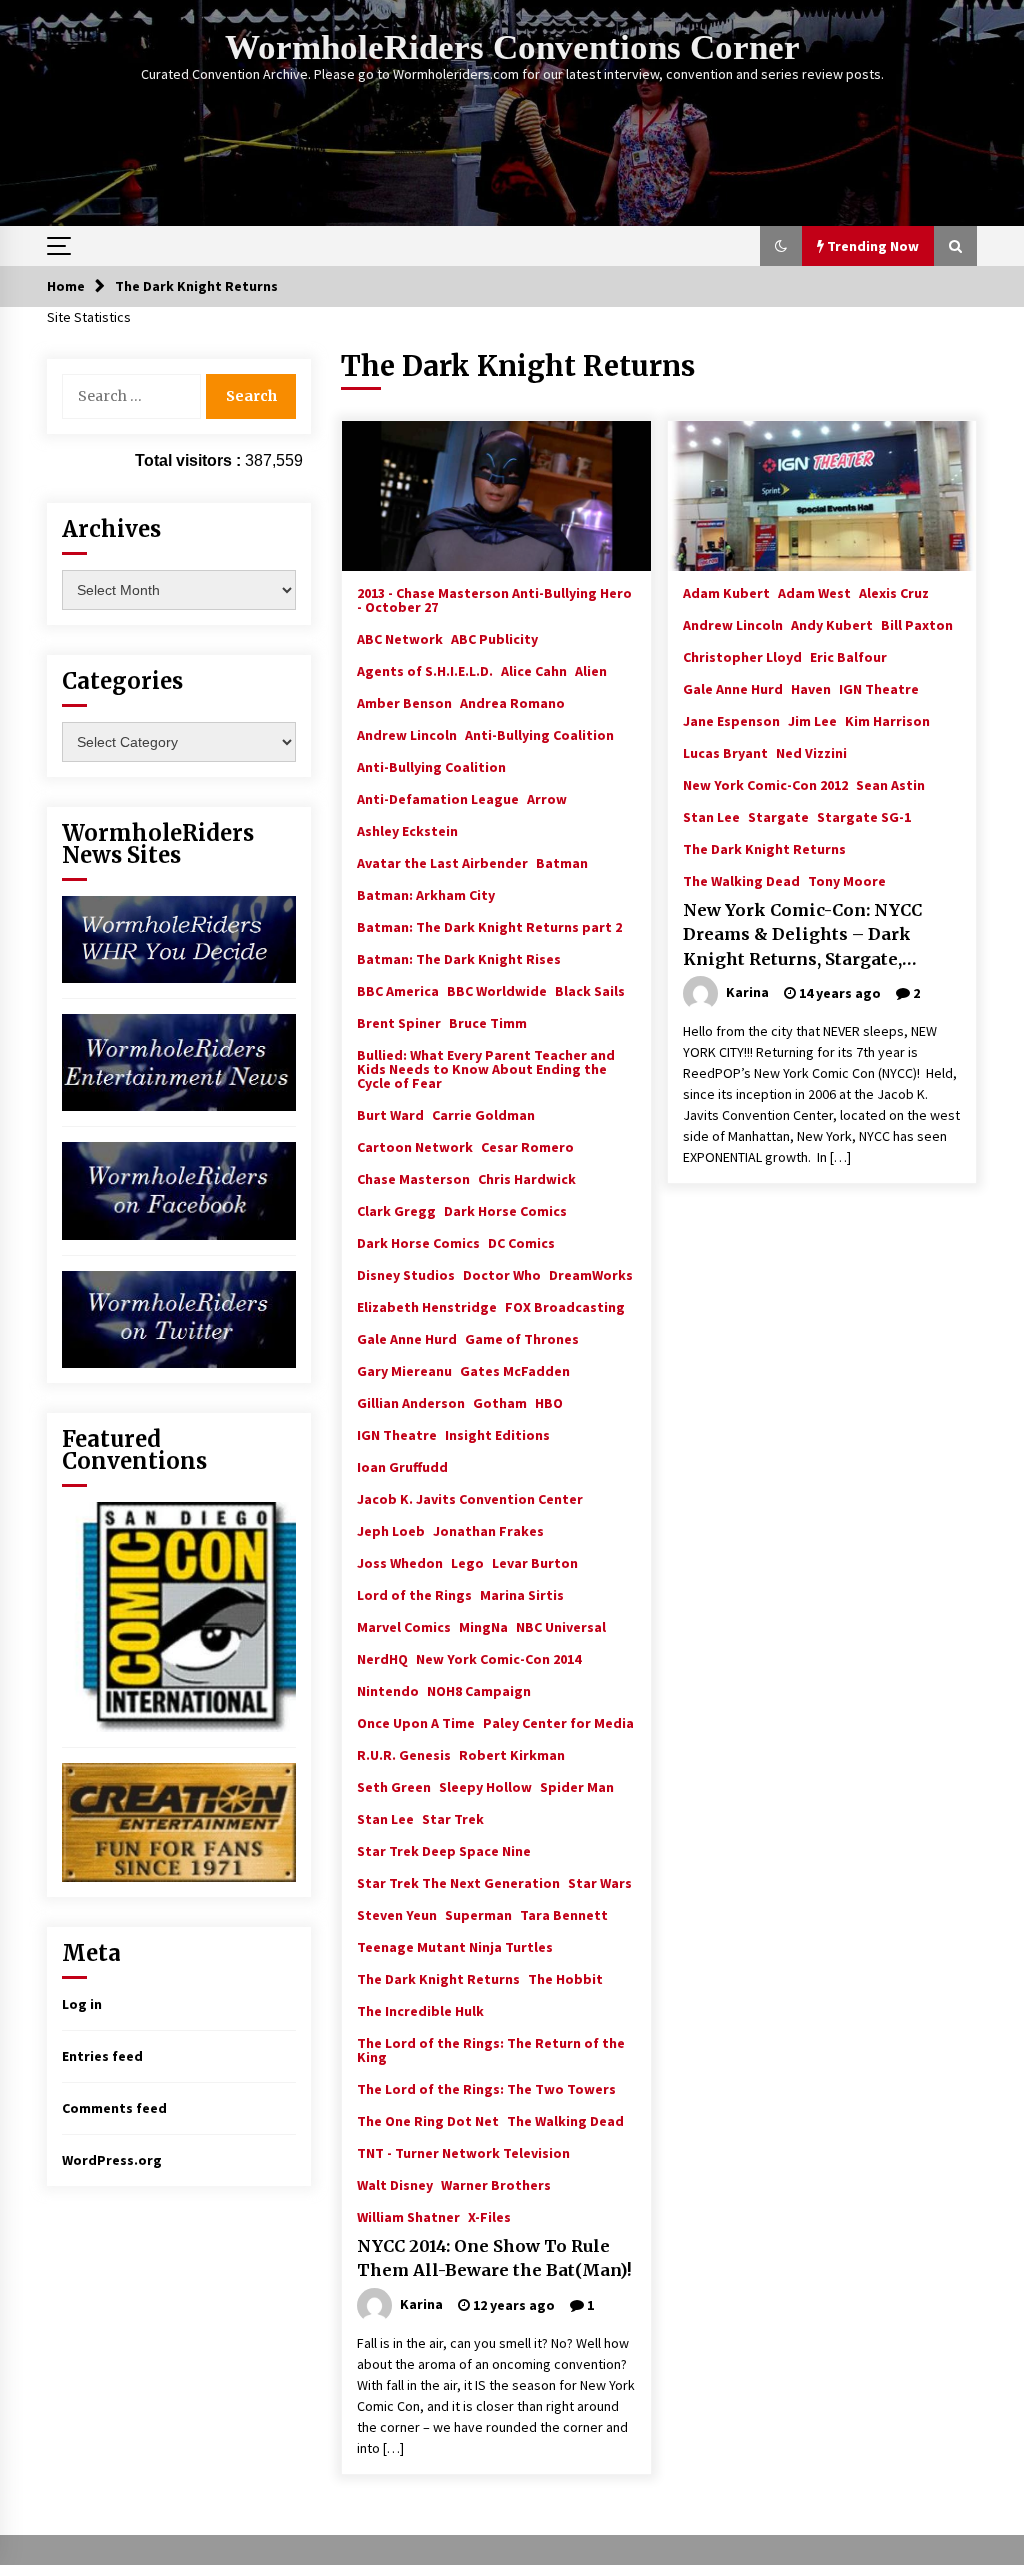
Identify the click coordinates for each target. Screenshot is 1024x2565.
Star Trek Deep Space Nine (444, 1850)
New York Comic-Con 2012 (765, 784)
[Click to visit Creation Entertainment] (179, 1821)
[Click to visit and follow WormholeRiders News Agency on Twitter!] (179, 1318)
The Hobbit (565, 1978)
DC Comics (521, 1242)
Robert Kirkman (512, 1754)
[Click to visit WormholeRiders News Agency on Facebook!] (179, 1189)
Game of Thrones (522, 1338)
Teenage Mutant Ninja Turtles (455, 1946)
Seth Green (394, 1786)
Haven (811, 688)
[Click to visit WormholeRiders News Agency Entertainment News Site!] (179, 1061)
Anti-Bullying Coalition (539, 734)
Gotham (500, 1402)
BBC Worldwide (497, 990)
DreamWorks (591, 1274)
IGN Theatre (397, 1434)
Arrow (547, 798)
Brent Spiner (399, 1022)
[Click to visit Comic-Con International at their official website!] (179, 1615)
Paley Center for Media (558, 1722)
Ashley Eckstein (407, 830)
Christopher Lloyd (742, 656)
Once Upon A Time (416, 1722)
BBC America (398, 990)
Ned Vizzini (811, 752)
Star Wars (600, 1882)
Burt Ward (390, 1114)
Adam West (814, 592)
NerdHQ (382, 1658)
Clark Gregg (396, 1210)
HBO (549, 1402)
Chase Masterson (413, 1178)
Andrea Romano (512, 702)
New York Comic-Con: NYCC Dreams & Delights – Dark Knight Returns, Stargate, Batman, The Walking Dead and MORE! (820, 936)
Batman (562, 862)
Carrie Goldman (483, 1114)
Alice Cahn (534, 670)
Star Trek (453, 1818)
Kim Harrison (887, 720)
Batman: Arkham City (426, 894)
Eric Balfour (848, 656)
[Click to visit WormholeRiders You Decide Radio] (179, 938)
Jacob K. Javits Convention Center (470, 1498)
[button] (781, 246)
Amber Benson (404, 702)
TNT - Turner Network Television (463, 2152)
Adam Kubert (726, 592)
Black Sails (590, 990)
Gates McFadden (515, 1370)
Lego (467, 1562)
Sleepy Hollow (485, 1786)
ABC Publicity (494, 638)
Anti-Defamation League (438, 798)
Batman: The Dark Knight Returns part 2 (489, 926)
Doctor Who (502, 1274)
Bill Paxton (917, 624)
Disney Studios (406, 1274)
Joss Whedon (400, 1562)
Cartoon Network (415, 1146)
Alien (591, 670)
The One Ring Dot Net (428, 2120)
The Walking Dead (565, 2120)
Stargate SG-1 (864, 816)
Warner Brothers (496, 2184)
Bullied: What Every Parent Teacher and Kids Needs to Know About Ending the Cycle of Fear (486, 1068)
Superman (478, 1914)
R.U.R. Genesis (404, 1754)
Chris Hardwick (527, 1178)
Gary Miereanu (404, 1370)
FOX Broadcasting (565, 1306)
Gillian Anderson (411, 1402)
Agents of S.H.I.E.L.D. (425, 670)
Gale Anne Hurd (407, 1338)
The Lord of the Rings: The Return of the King (491, 2049)
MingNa (483, 1626)
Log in (82, 2004)
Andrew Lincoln (407, 734)
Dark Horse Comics (505, 1210)
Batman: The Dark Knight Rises (459, 958)
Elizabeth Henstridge (427, 1306)
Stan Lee (385, 1818)
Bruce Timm (488, 1022)
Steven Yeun (397, 1914)
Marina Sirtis (522, 1594)
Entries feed (102, 2056)
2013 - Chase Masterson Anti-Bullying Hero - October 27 (494, 599)
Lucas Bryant (725, 752)
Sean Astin (890, 784)
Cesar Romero (527, 1146)
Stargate (778, 816)
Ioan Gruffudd (402, 1466)
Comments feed (114, 2108)
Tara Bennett (564, 1914)
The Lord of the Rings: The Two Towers (486, 2088)
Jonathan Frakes (488, 1530)
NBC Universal (561, 1626)
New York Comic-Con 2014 (498, 1658)
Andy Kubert (832, 624)
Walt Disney (395, 2184)
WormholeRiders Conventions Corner (512, 47)
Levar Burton (535, 1562)
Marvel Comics (404, 1626)
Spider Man (577, 1786)
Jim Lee (812, 720)
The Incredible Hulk (420, 2010)
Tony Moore (847, 880)
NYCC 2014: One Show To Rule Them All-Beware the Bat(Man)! (494, 2258)
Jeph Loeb (391, 1530)
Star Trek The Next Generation (458, 1882)
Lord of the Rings (414, 1594)
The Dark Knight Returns (438, 1978)
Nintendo (388, 1690)
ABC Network (400, 638)
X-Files (489, 2216)
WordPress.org (112, 2160)
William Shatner (408, 2216)
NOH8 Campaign (479, 1690)
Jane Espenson (731, 720)
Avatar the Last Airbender (442, 862)
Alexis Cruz (894, 592)
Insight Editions (497, 1434)
